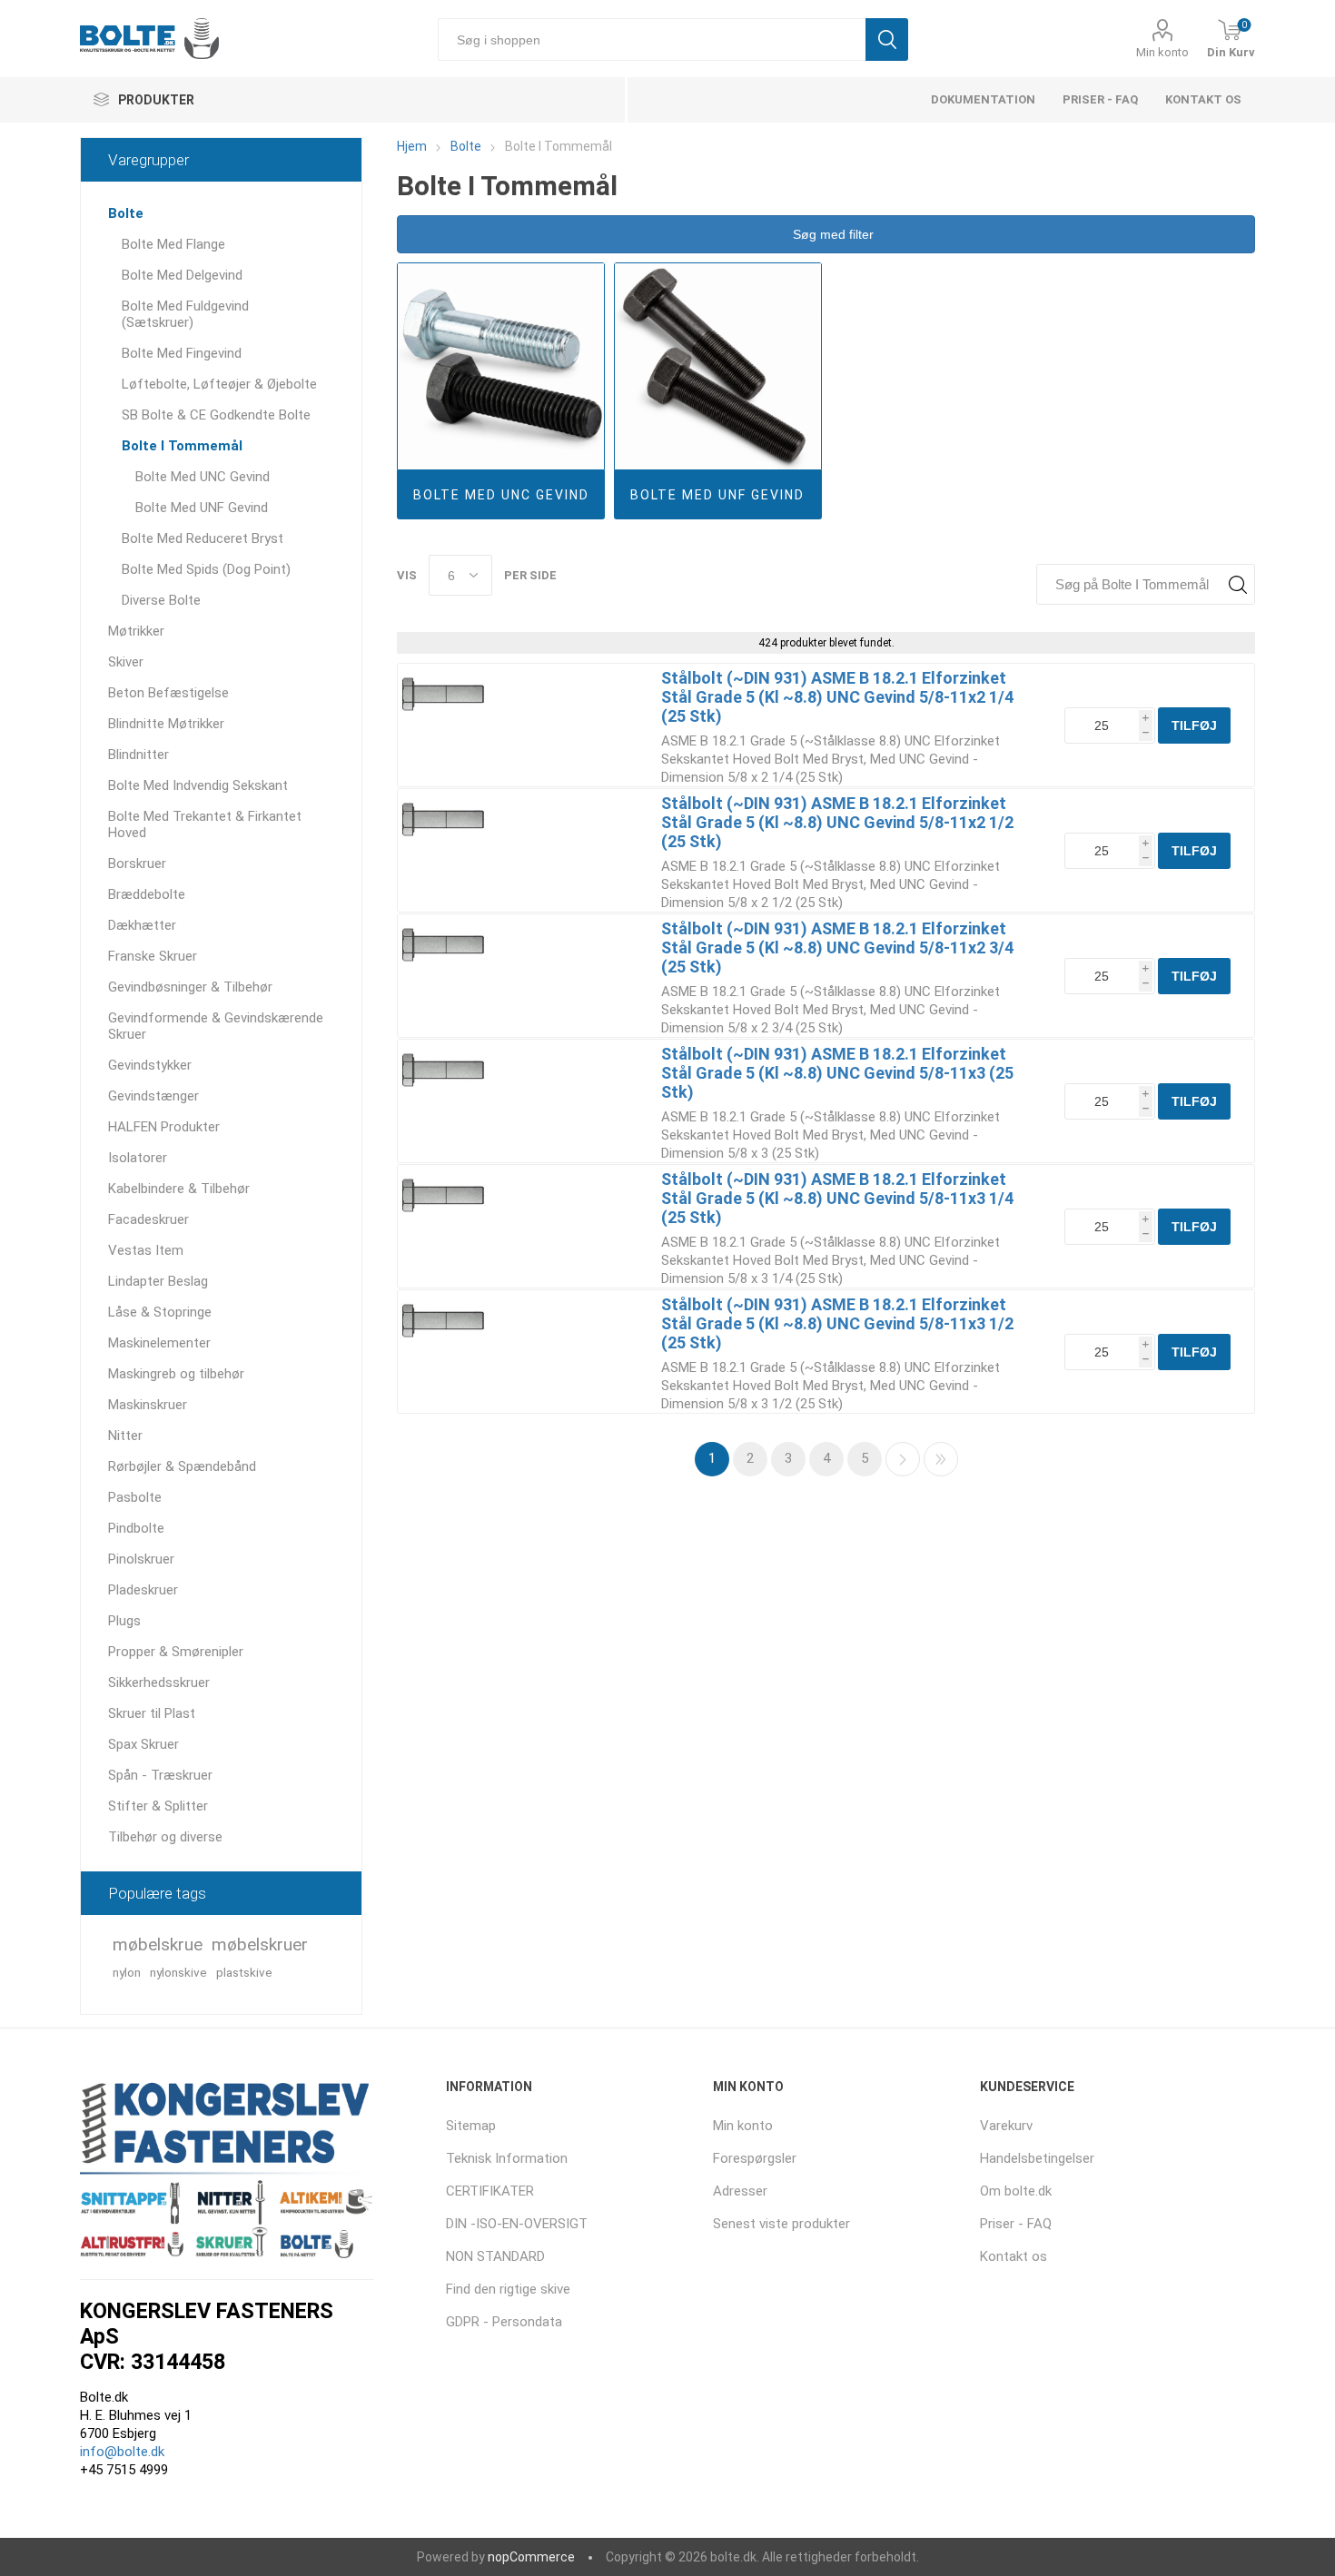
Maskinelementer (159, 1343)
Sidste (941, 1459)
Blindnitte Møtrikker (166, 724)
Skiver (126, 662)
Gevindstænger (153, 1096)
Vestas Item (146, 1250)
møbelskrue (158, 1944)
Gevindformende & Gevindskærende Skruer (216, 1026)
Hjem (412, 146)
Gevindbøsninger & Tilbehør (190, 987)
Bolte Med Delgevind (182, 275)
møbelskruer (260, 1944)
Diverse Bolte (161, 600)
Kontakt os (1203, 99)
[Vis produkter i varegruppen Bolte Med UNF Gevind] (718, 366)
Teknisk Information (507, 2158)
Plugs (124, 1621)
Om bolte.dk (1016, 2191)
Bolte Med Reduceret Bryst (203, 538)
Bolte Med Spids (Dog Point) (206, 569)
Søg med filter (831, 234)
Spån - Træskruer (160, 1775)
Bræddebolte (147, 894)
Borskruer (137, 864)
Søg (887, 39)
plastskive (244, 1972)
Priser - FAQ (1100, 99)
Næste (903, 1459)
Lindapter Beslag (158, 1281)
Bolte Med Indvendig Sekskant (198, 785)
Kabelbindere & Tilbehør (179, 1189)
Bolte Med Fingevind (182, 353)
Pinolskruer (141, 1559)
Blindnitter (138, 755)
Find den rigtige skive (508, 2289)
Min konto (1162, 52)
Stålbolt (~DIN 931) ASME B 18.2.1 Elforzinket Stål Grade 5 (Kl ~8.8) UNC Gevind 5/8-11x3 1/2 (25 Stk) (837, 1323)
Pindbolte (136, 1528)
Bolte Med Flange (173, 244)
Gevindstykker (150, 1065)
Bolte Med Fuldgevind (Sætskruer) (185, 314)
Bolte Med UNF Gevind (717, 495)
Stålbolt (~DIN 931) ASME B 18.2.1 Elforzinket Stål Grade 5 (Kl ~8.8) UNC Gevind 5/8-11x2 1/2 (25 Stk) (837, 822)
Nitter (125, 1436)
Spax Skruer (143, 1744)
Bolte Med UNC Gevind (501, 495)
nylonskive (178, 1972)
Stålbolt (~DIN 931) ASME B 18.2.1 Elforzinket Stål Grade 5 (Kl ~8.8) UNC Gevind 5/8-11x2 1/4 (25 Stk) (837, 697)
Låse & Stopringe (160, 1312)
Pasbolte (135, 1497)
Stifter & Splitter (158, 1806)
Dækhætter (142, 925)
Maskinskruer (148, 1405)
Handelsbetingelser (1037, 2158)
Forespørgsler (755, 2158)
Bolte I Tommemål (182, 446)
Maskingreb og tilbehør (176, 1374)
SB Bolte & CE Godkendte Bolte (216, 415)
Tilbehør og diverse (165, 1837)
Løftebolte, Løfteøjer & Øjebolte (219, 384)
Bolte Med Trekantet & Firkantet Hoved (205, 824)
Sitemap (471, 2126)
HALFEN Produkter (164, 1127)
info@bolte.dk (122, 2452)
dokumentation (983, 99)
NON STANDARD (495, 2256)
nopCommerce (531, 2557)
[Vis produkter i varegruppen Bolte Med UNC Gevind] (501, 366)
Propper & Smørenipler (176, 1652)
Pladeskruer (143, 1590)
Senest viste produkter (781, 2224)
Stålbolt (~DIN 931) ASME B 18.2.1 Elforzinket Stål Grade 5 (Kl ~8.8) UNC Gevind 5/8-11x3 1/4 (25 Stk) (837, 1198)
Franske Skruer (153, 956)
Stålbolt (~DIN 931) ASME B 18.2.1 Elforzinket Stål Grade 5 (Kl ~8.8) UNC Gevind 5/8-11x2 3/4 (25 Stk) (837, 947)
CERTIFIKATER (490, 2191)
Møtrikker (136, 631)
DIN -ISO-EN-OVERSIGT (517, 2224)
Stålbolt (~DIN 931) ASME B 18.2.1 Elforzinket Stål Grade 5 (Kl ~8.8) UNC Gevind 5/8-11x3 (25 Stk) (837, 1073)
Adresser (740, 2191)
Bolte (126, 213)
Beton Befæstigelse (168, 693)
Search (1237, 584)
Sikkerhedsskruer (159, 1683)
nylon (127, 1972)
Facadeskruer (148, 1219)
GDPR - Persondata (504, 2322)
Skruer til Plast (152, 1713)
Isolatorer (138, 1158)
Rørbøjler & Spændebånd (182, 1466)
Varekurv (1006, 2126)
